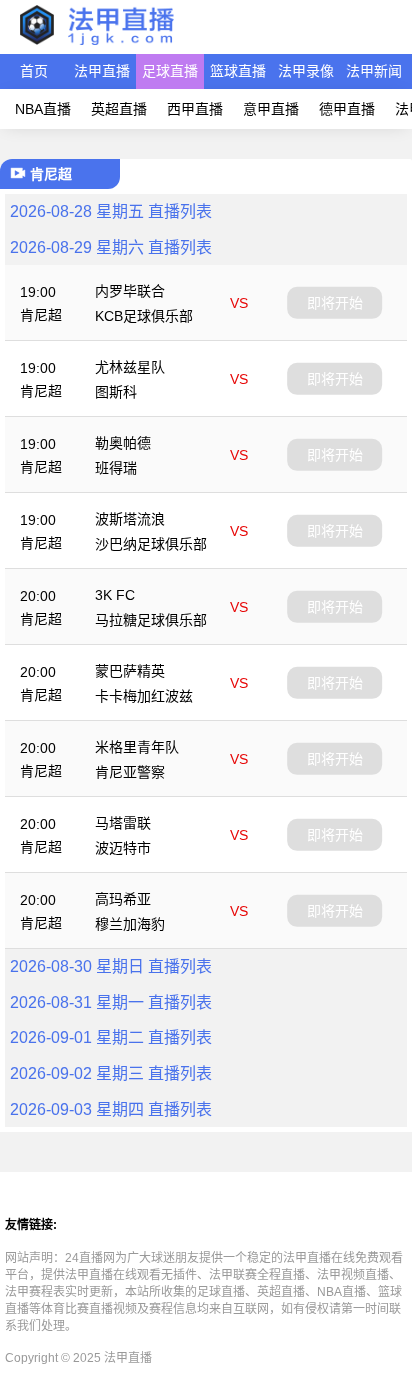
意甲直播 (271, 109)
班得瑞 (116, 468)
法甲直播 (102, 71)
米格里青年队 (137, 747)
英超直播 (119, 109)
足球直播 (170, 71)
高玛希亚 (123, 899)
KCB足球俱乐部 (144, 316)
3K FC (115, 595)
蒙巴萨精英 (130, 671)
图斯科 (116, 392)
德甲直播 (347, 109)
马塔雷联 (123, 823)
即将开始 (335, 302)
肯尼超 (41, 315)
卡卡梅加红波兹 (144, 696)
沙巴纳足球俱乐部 (151, 544)
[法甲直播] (96, 44)
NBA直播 (43, 109)
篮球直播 (238, 71)
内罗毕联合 (130, 291)
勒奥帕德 (123, 443)
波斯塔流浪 (130, 519)
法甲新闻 (374, 71)
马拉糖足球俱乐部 (151, 620)
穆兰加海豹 (130, 924)
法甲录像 (306, 71)
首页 (34, 71)
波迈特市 (123, 848)
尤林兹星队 (130, 367)
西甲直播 (195, 109)
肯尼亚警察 (130, 772)
